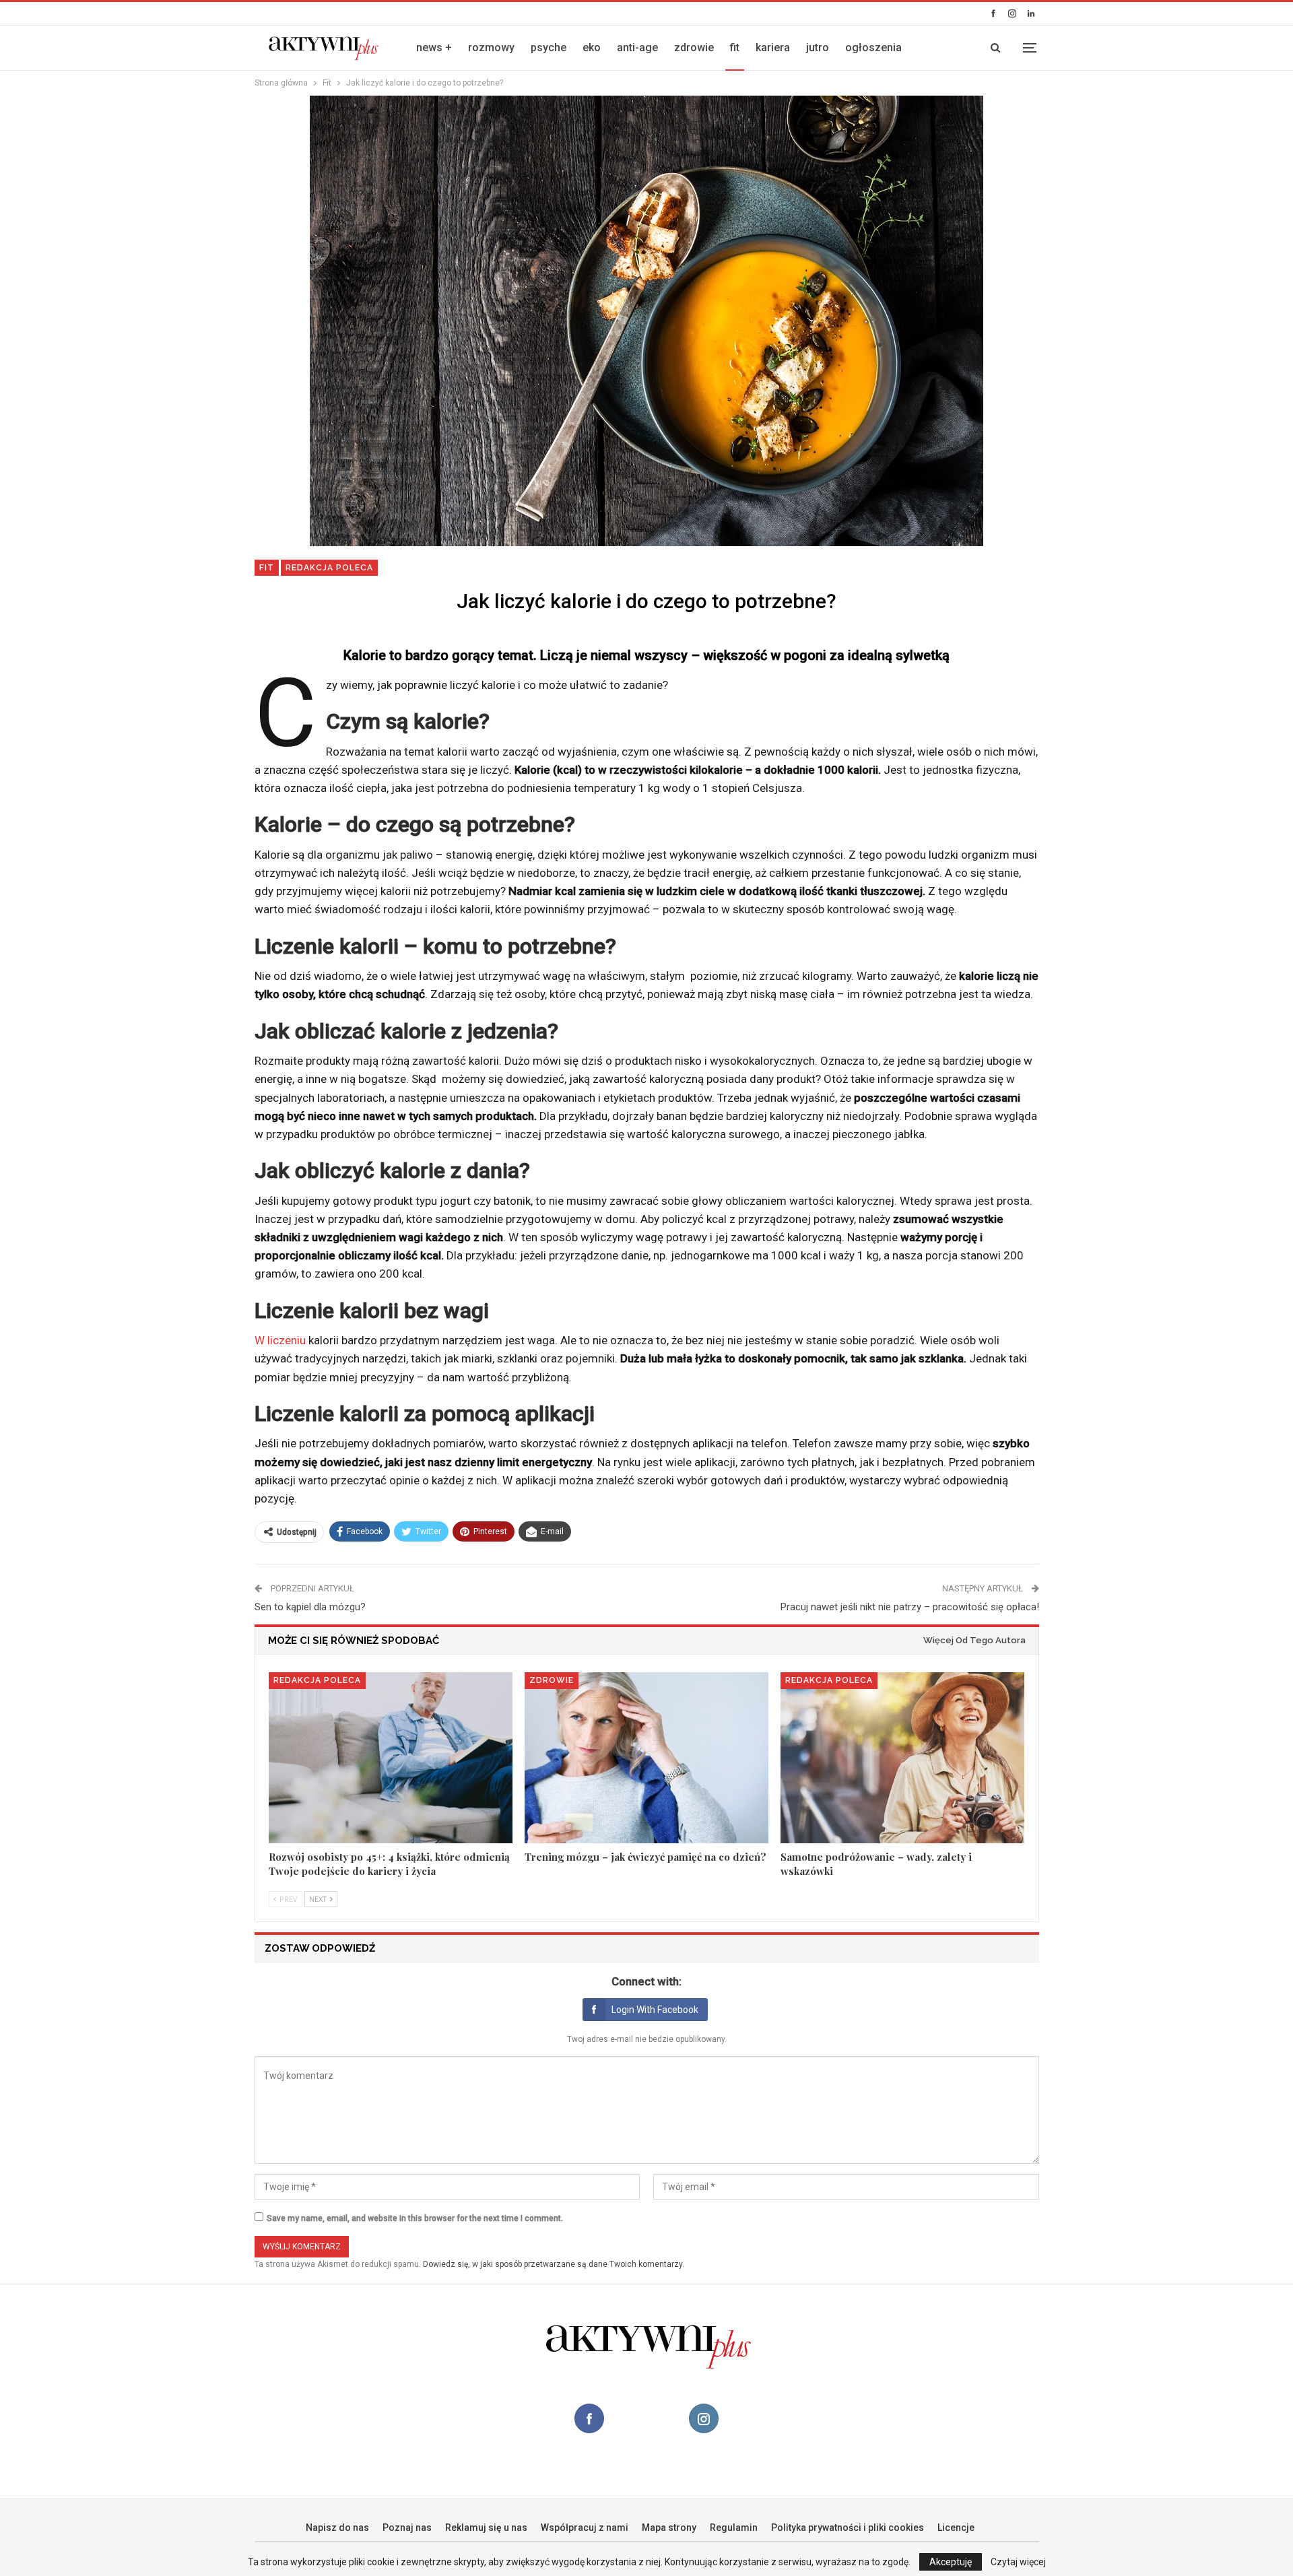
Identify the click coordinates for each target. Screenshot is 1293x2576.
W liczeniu (280, 1340)
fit (735, 47)
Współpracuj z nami (585, 2528)
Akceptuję (951, 2562)
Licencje (956, 2528)
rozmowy (491, 47)
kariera (773, 47)
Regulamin (734, 2528)
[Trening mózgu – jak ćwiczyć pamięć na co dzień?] (646, 1758)
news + (434, 47)
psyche (549, 47)
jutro (818, 47)
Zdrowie (552, 1680)
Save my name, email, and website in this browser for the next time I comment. (415, 2218)
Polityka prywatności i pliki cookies (848, 2528)
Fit (267, 568)
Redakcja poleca (329, 568)
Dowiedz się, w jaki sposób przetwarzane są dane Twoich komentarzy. (554, 2264)
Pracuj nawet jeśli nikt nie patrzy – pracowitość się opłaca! (910, 1607)
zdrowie (694, 47)
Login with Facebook (655, 2010)
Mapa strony (669, 2528)
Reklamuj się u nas (486, 2528)
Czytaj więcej (1018, 2562)
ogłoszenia (873, 47)
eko (592, 47)
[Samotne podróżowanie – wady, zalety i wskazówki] (902, 1758)
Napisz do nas (337, 2528)
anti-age (637, 47)
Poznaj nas (407, 2528)
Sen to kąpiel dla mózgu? (310, 1607)
